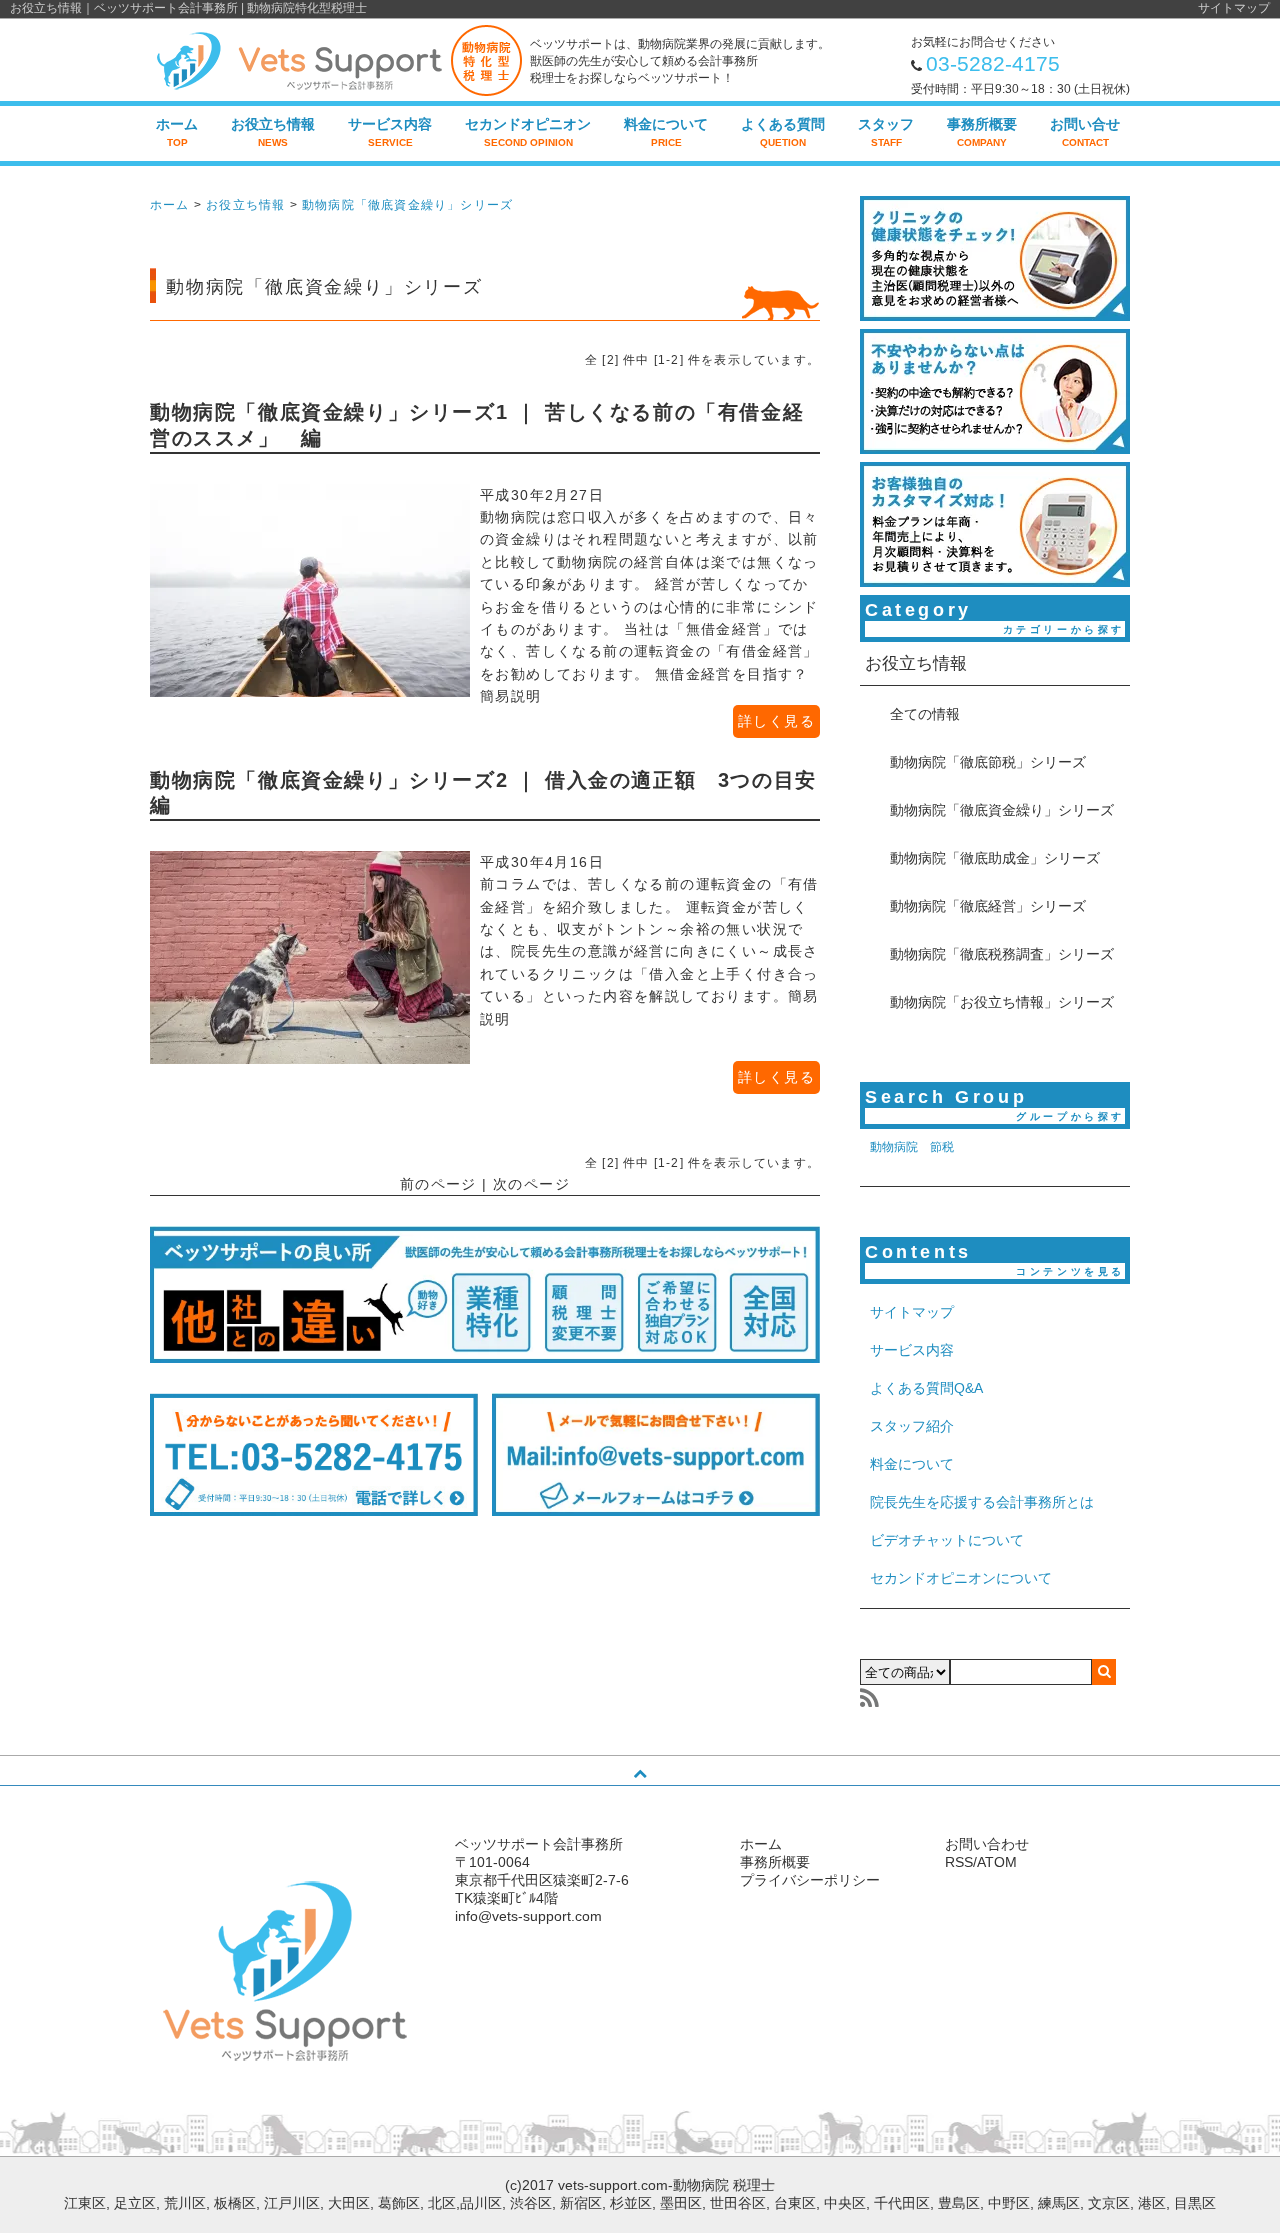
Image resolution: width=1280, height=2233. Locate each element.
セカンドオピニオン (528, 132)
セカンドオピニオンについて (961, 1578)
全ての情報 (925, 714)
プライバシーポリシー (810, 1880)
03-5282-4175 (993, 63)
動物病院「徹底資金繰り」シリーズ (407, 205)
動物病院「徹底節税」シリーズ (988, 762)
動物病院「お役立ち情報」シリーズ (1002, 1002)
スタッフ (886, 132)
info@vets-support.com (528, 1916)
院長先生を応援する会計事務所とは (982, 1502)
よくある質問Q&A (926, 1388)
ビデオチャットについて (947, 1540)
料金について (666, 132)
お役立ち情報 (273, 132)
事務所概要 (982, 132)
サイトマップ (1234, 8)
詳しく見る (776, 721)
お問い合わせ (987, 1844)
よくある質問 (783, 132)
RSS (959, 1862)
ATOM (997, 1862)
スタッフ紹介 (912, 1426)
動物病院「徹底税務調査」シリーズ (1002, 954)
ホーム (177, 132)
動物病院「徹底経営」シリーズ (988, 906)
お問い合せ (1085, 132)
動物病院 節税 (912, 1147)
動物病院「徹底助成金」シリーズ (995, 858)
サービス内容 (390, 132)
